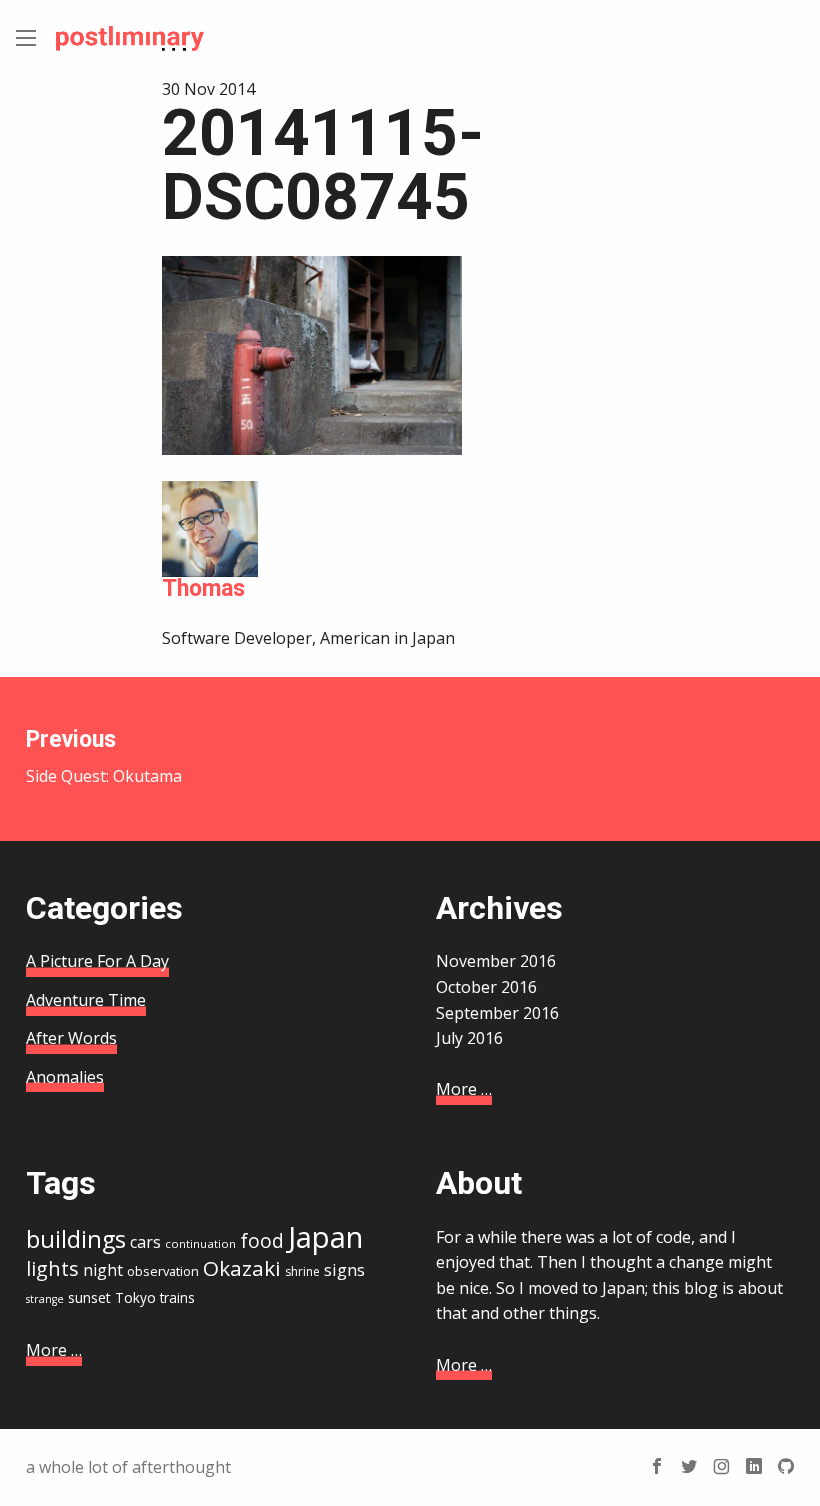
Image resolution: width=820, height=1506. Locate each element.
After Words (71, 1038)
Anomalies (65, 1077)
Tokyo (135, 1297)
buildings (76, 1239)
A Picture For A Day (97, 961)
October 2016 (486, 987)
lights (52, 1268)
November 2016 (496, 961)
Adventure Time (86, 1000)
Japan (325, 1237)
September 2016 (497, 1013)
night (103, 1270)
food (262, 1241)
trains (177, 1297)
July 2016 (469, 1038)
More (464, 1089)
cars (145, 1242)
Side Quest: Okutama (104, 756)
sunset (89, 1297)
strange (45, 1299)
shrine (302, 1271)
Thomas (203, 588)
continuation (200, 1243)
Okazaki (242, 1268)
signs (344, 1269)
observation (163, 1271)
